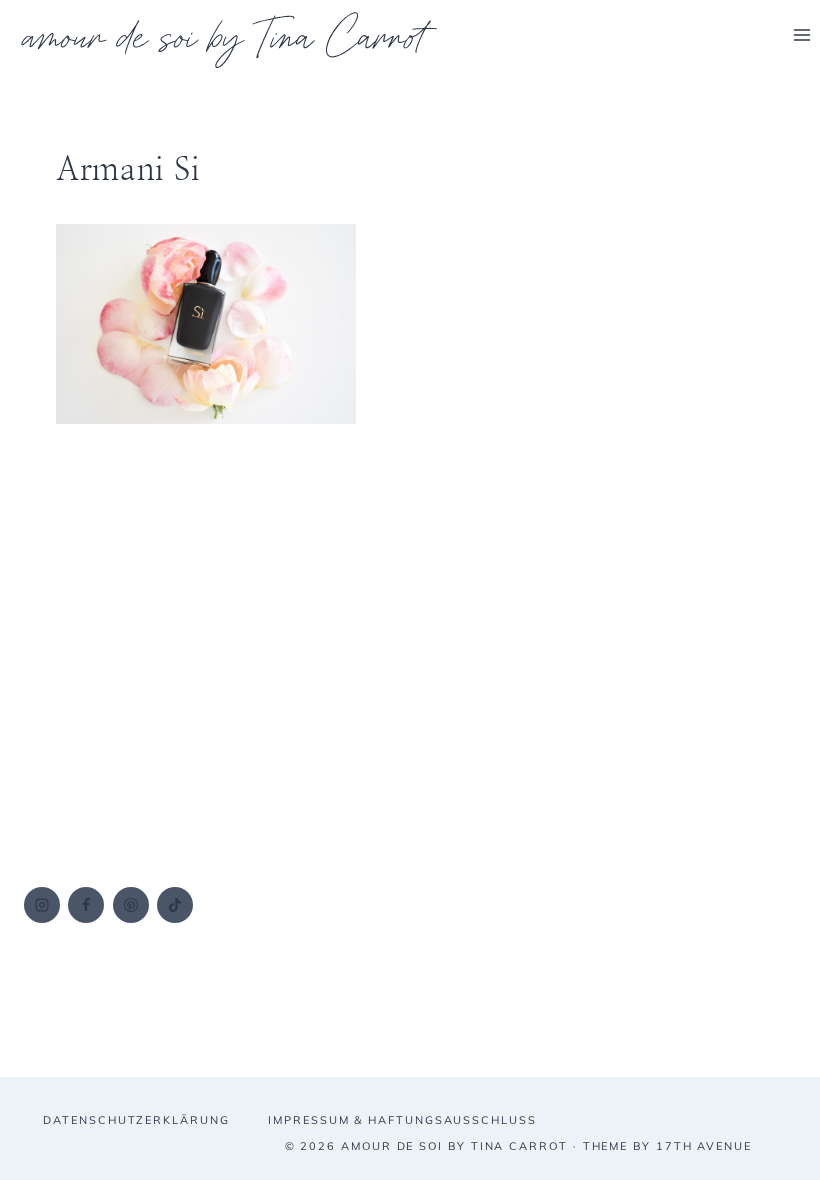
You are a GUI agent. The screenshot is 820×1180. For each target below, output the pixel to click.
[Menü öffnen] (801, 34)
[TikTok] (175, 905)
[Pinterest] (131, 905)
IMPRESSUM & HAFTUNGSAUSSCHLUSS (402, 1120)
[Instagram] (42, 905)
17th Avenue (704, 1146)
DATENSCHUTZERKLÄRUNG (136, 1120)
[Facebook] (86, 905)
